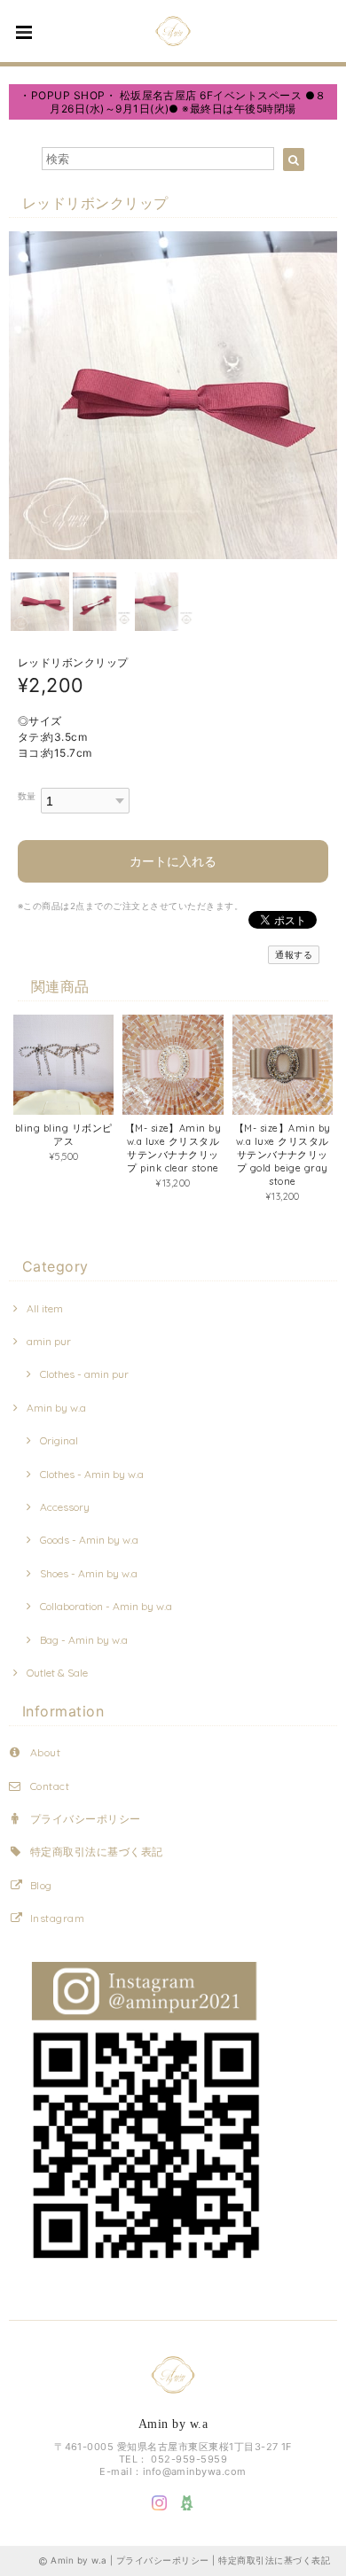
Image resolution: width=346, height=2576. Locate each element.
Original (59, 1440)
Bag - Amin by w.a (84, 1640)
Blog (41, 1885)
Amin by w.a (56, 1408)
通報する (294, 955)
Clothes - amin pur (84, 1374)
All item (45, 1308)
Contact (50, 1786)
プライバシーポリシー (86, 1819)
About (45, 1752)
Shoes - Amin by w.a (89, 1573)
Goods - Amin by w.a (89, 1540)
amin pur (49, 1341)
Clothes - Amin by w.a (92, 1474)
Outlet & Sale (57, 1673)
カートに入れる (173, 861)
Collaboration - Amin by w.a (106, 1606)
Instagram (57, 1918)
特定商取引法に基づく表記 (97, 1852)
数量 (27, 796)
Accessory (65, 1507)
